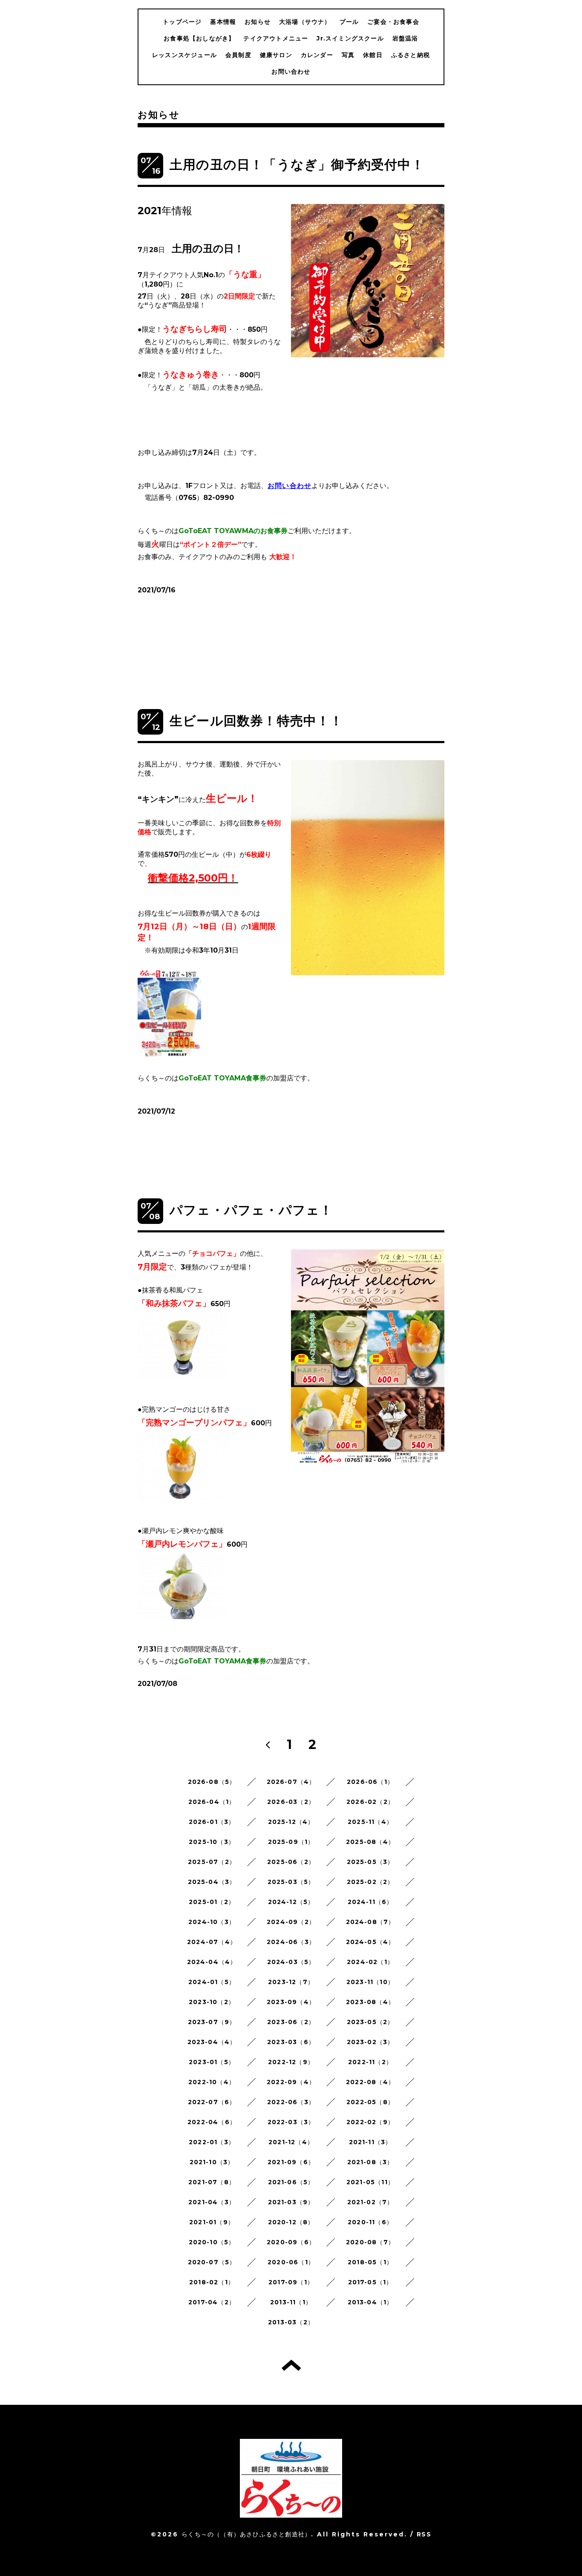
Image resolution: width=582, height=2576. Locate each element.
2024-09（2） (291, 1922)
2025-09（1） (291, 1842)
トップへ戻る (291, 2365)
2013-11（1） (291, 2302)
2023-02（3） (370, 2042)
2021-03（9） (291, 2202)
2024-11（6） (370, 1902)
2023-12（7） (291, 1982)
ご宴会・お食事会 (393, 22)
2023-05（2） (370, 2022)
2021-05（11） (370, 2182)
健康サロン (276, 55)
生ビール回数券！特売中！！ (256, 721)
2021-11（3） (370, 2142)
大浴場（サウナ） (305, 22)
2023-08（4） (370, 2002)
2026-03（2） (291, 1802)
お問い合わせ (291, 72)
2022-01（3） (212, 2142)
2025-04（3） (212, 1882)
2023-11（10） (370, 1982)
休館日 (373, 55)
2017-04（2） (212, 2302)
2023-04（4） (212, 2042)
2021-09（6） (291, 2162)
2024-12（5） (291, 1902)
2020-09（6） (291, 2242)
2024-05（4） (370, 1942)
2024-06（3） (291, 1942)
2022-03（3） (291, 2122)
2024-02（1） (370, 1962)
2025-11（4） (370, 1822)
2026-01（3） (212, 1822)
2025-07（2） (212, 1862)
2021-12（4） (291, 2142)
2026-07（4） (291, 1782)
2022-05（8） (370, 2102)
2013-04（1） (370, 2302)
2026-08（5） (212, 1782)
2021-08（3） (370, 2162)
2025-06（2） (291, 1862)
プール (349, 22)
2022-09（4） (291, 2082)
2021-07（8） (212, 2182)
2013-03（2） (291, 2322)
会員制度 (238, 55)
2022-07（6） (212, 2102)
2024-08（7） (370, 1922)
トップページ (182, 22)
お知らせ (258, 22)
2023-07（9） (212, 2022)
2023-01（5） (212, 2062)
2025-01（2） (212, 1902)
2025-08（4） (370, 1842)
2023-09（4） (291, 2002)
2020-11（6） (370, 2222)
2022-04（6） (212, 2122)
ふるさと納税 (411, 55)
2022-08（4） (370, 2082)
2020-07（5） (212, 2262)
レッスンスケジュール (184, 55)
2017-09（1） (291, 2282)
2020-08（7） (370, 2242)
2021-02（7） (370, 2202)
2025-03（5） (291, 1882)
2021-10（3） (212, 2162)
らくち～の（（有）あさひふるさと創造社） (246, 2534)
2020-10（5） (212, 2242)
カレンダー (317, 55)
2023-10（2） (212, 2002)
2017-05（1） (370, 2282)
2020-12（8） (291, 2222)
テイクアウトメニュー (276, 38)
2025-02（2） (370, 1882)
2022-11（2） (370, 2062)
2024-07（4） (212, 1942)
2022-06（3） (291, 2102)
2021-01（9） (212, 2222)
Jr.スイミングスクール (350, 38)
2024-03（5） (291, 1962)
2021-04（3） (212, 2202)
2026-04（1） (212, 1802)
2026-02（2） (370, 1802)
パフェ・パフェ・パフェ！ (251, 1210)
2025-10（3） (212, 1842)
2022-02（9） (370, 2122)
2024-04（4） (212, 1962)
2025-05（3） (370, 1862)
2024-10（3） (212, 1922)
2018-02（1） (212, 2282)
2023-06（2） (291, 2022)
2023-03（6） (291, 2042)
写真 (348, 55)
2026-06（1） (370, 1782)
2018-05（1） (370, 2262)
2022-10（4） (212, 2082)
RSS (424, 2534)
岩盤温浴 (405, 38)
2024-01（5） (212, 1982)
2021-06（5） (291, 2182)
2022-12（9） (291, 2062)
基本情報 (223, 22)
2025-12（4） (291, 1822)
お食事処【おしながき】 (199, 38)
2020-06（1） (291, 2262)
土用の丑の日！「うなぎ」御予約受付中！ (297, 165)
